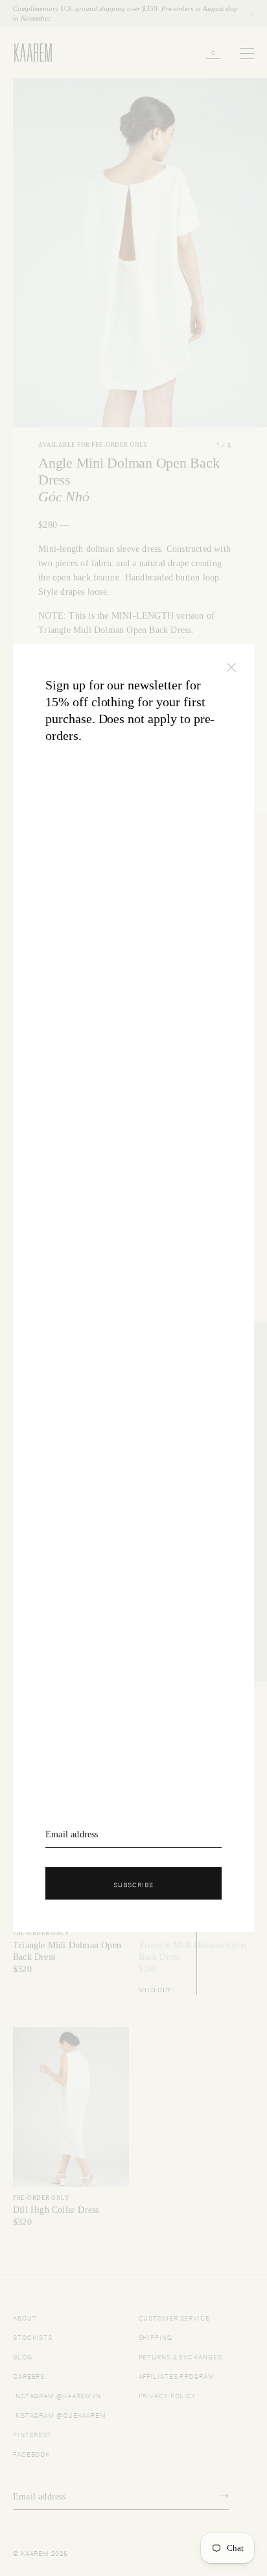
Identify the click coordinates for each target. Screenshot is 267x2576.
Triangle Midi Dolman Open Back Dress (115, 630)
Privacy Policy (168, 2395)
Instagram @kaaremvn (57, 2395)
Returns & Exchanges (180, 2356)
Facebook (31, 2453)
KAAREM (27, 61)
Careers (29, 2375)
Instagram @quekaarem (60, 2414)
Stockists (33, 2336)
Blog (23, 2356)
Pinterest (32, 2434)
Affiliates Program (177, 2375)
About (25, 2317)
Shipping (156, 2336)
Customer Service (174, 2317)
